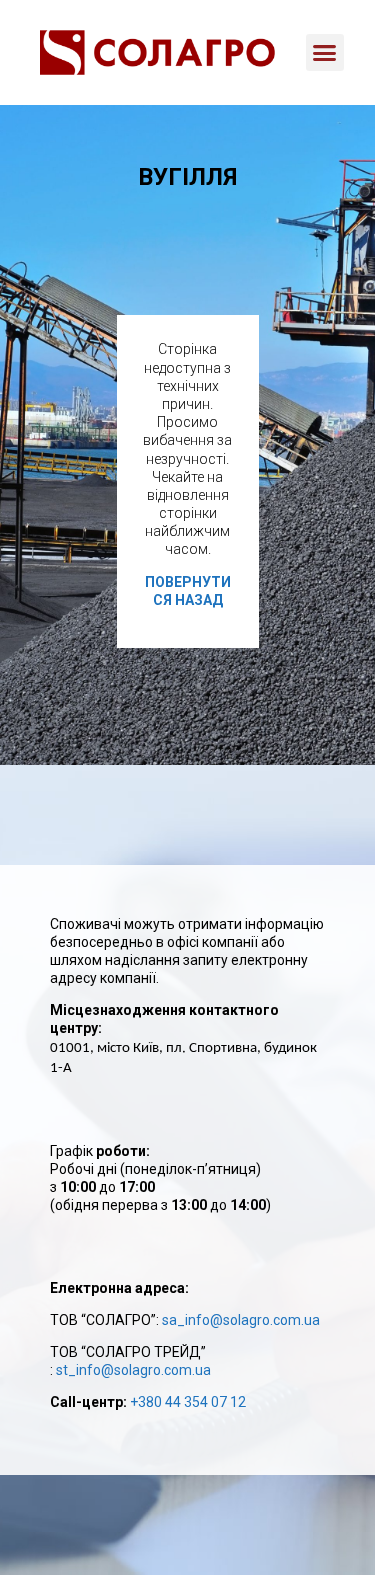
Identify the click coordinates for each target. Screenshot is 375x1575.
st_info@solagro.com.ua (133, 1370)
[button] (325, 53)
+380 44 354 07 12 (188, 1402)
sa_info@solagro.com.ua (241, 1320)
